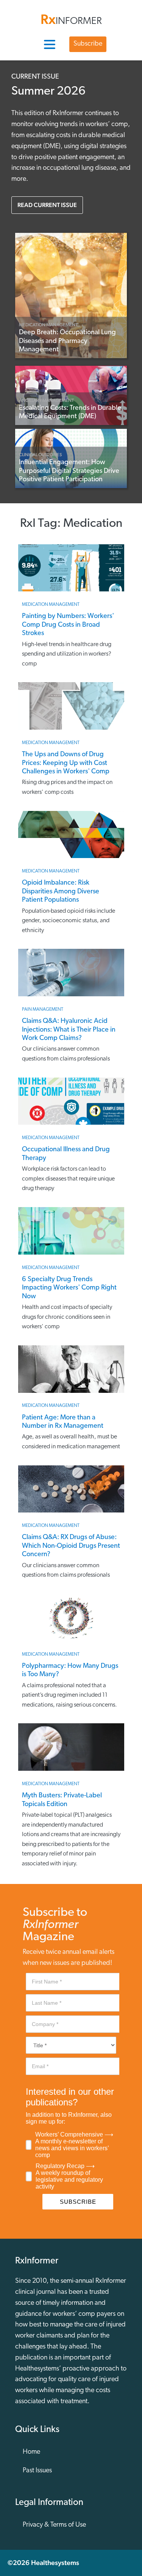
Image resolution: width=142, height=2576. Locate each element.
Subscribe (88, 44)
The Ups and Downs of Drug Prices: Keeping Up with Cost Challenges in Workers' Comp (66, 763)
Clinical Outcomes (41, 455)
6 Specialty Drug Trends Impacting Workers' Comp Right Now (69, 1288)
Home (31, 2452)
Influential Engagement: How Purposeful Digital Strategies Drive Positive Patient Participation (69, 471)
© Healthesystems (43, 2563)
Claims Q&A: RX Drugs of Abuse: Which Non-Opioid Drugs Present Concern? (71, 1546)
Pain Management (43, 1010)
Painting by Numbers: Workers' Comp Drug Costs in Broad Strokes (68, 625)
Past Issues (37, 2471)
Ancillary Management (46, 400)
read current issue (47, 205)
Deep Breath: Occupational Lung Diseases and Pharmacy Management (67, 341)
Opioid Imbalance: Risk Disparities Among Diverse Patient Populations (61, 892)
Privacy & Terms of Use (54, 2525)
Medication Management (48, 325)
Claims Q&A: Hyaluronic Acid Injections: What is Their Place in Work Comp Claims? (69, 1030)
